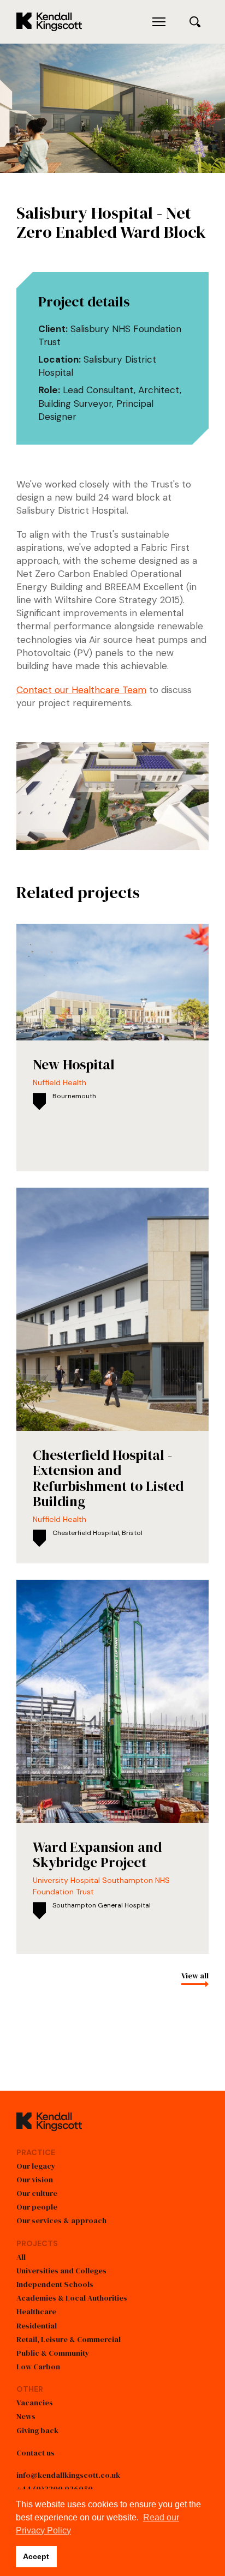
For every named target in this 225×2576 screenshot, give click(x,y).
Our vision (35, 2180)
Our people (37, 2207)
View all (195, 1976)
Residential (37, 2326)
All (21, 2257)
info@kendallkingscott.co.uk (68, 2475)
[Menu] (159, 22)
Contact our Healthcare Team (81, 690)
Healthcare (36, 2312)
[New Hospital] (112, 1048)
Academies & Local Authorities (72, 2298)
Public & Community (53, 2353)
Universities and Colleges (61, 2271)
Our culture (37, 2193)
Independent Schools (55, 2284)
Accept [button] (36, 2556)
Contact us (35, 2453)
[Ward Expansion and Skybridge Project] (112, 1767)
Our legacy (36, 2166)
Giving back (37, 2430)
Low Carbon (38, 2367)
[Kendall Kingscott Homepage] (49, 22)
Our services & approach (61, 2220)
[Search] (195, 22)
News (26, 2416)
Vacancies (35, 2403)
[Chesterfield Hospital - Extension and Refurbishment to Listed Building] (112, 1376)
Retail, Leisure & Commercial (69, 2339)
